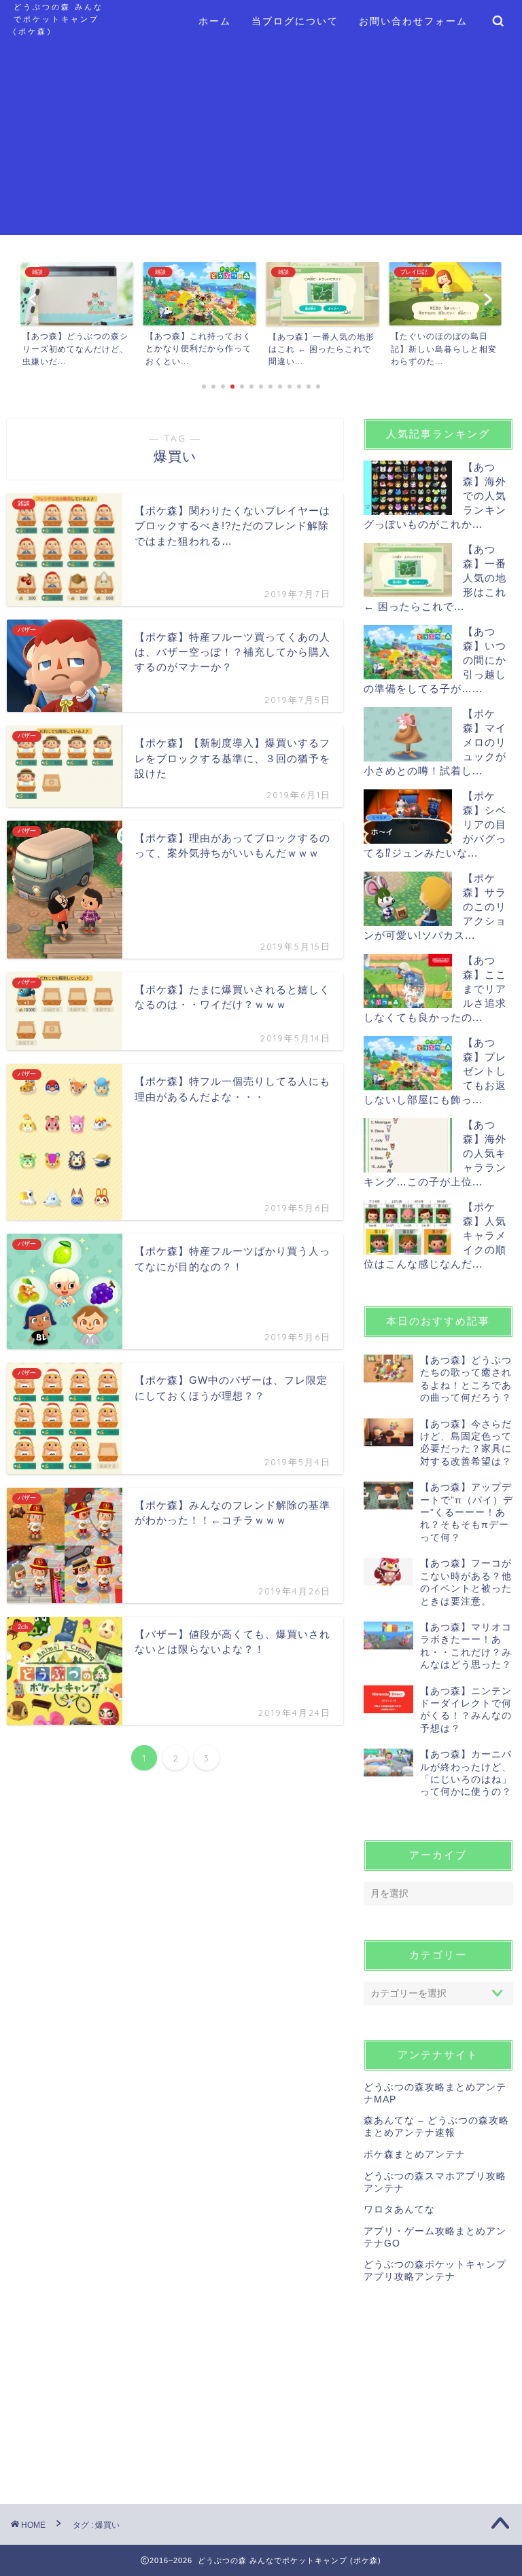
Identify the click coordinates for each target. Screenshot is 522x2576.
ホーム (215, 21)
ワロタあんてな (399, 2210)
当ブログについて (295, 21)
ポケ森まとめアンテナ (415, 2154)
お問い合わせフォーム (413, 21)
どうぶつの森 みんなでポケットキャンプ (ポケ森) (58, 19)
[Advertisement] (261, 140)
